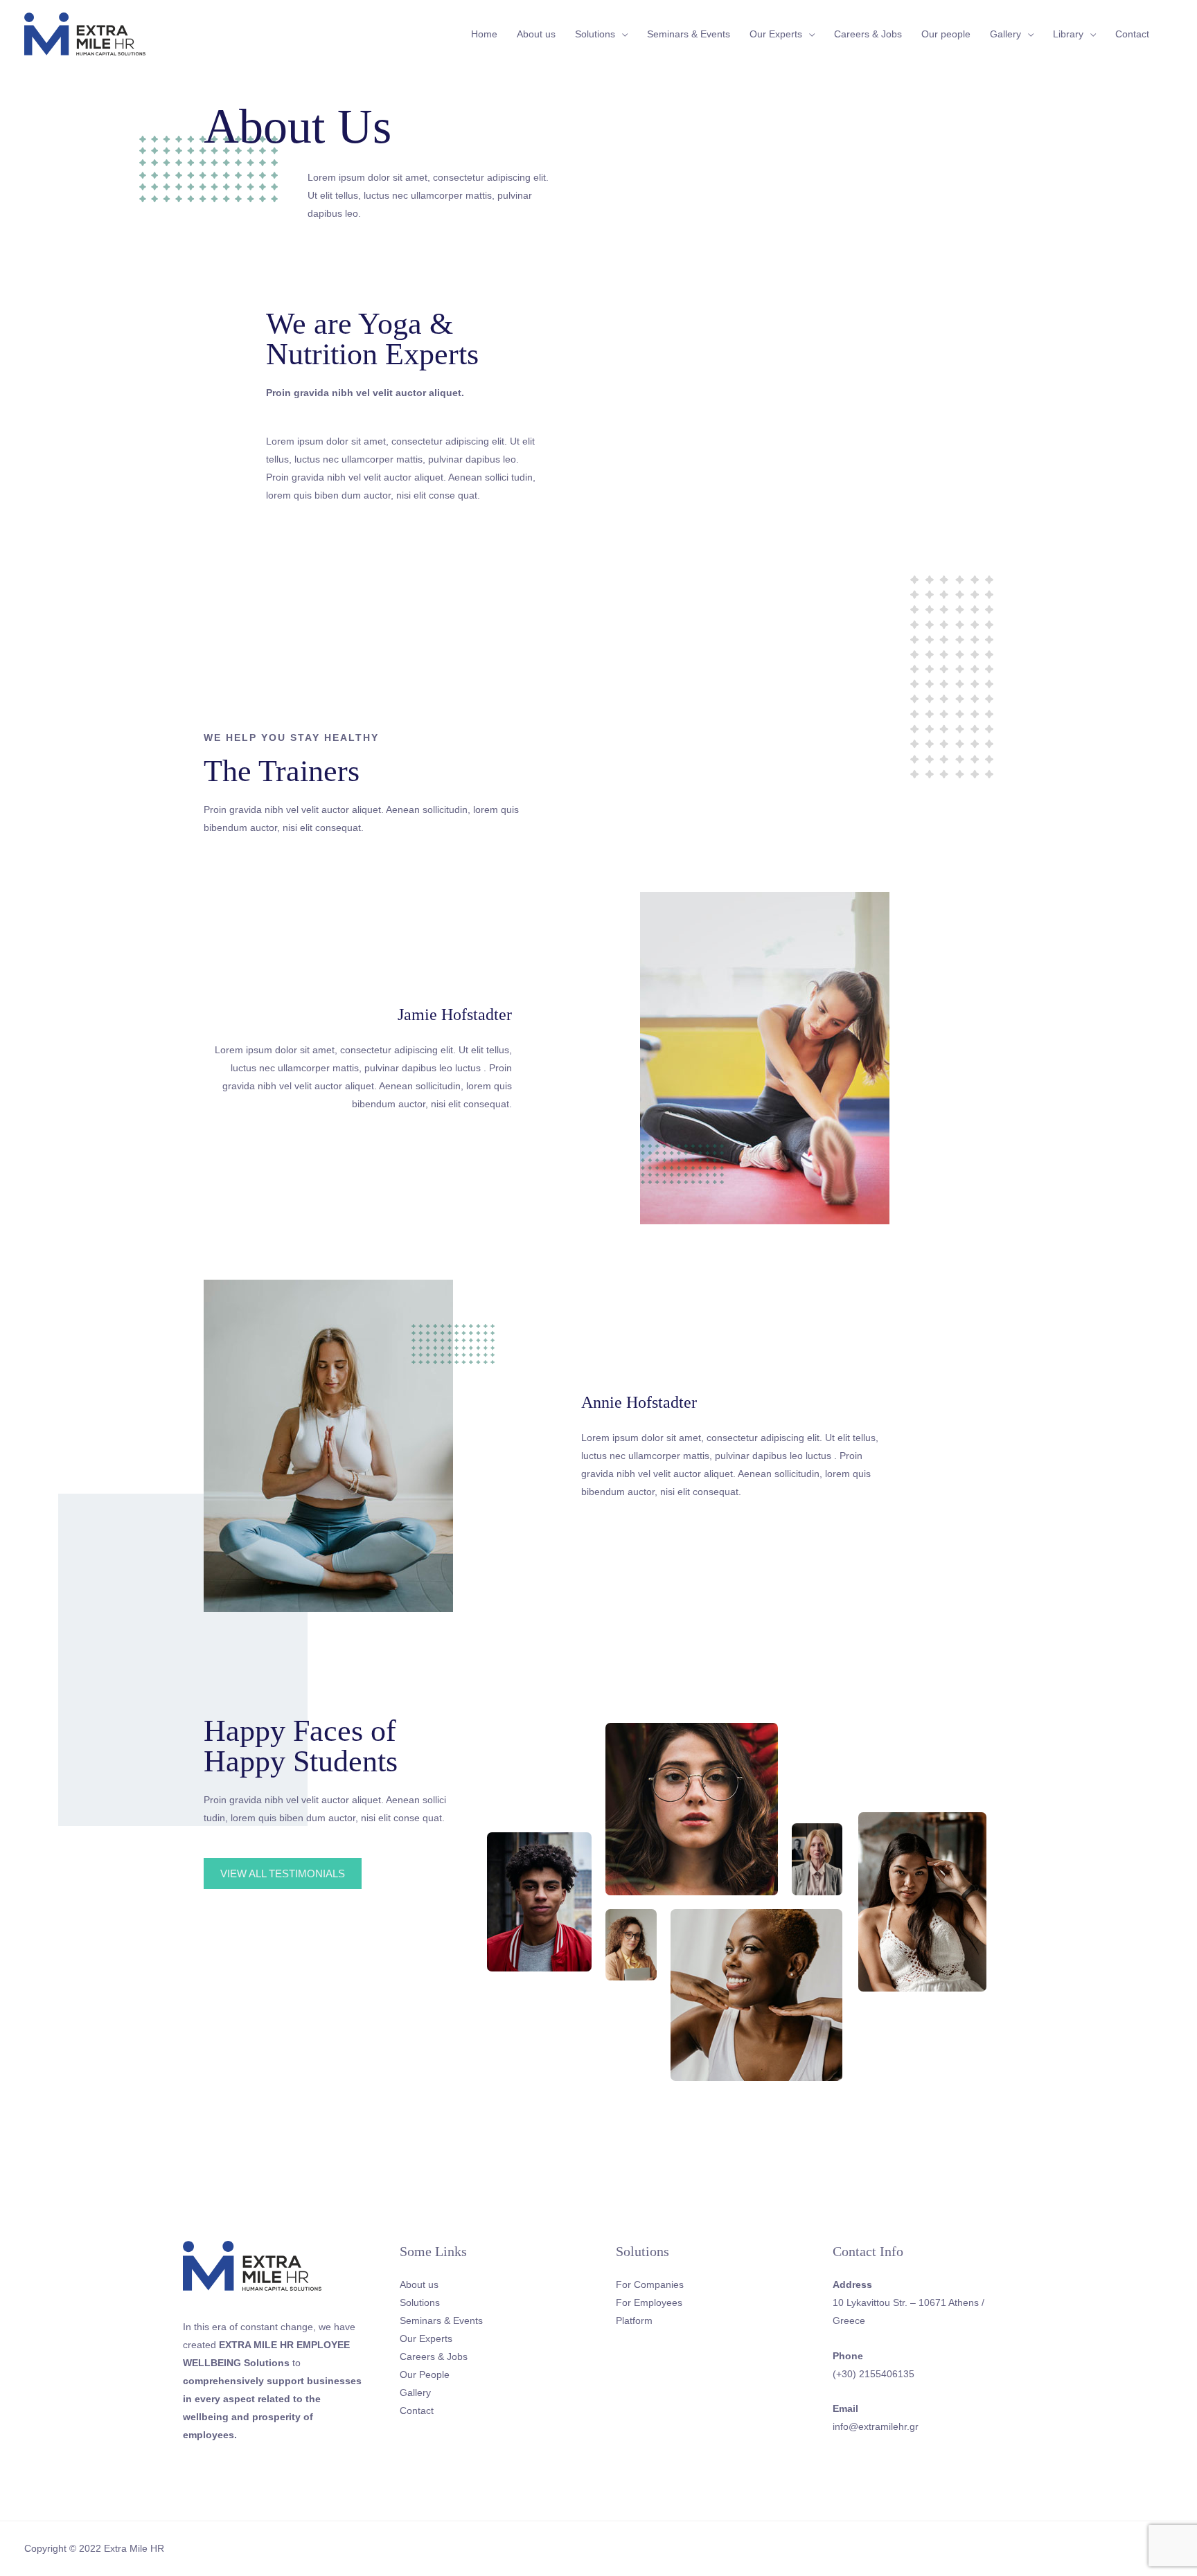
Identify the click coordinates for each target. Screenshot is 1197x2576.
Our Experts (776, 34)
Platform (634, 2320)
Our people (946, 34)
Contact (1132, 34)
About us (536, 34)
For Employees (649, 2302)
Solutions (595, 34)
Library (1068, 34)
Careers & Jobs (868, 34)
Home (484, 34)
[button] (283, 1873)
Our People (425, 2374)
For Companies (650, 2284)
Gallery (1005, 34)
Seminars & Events (689, 34)
